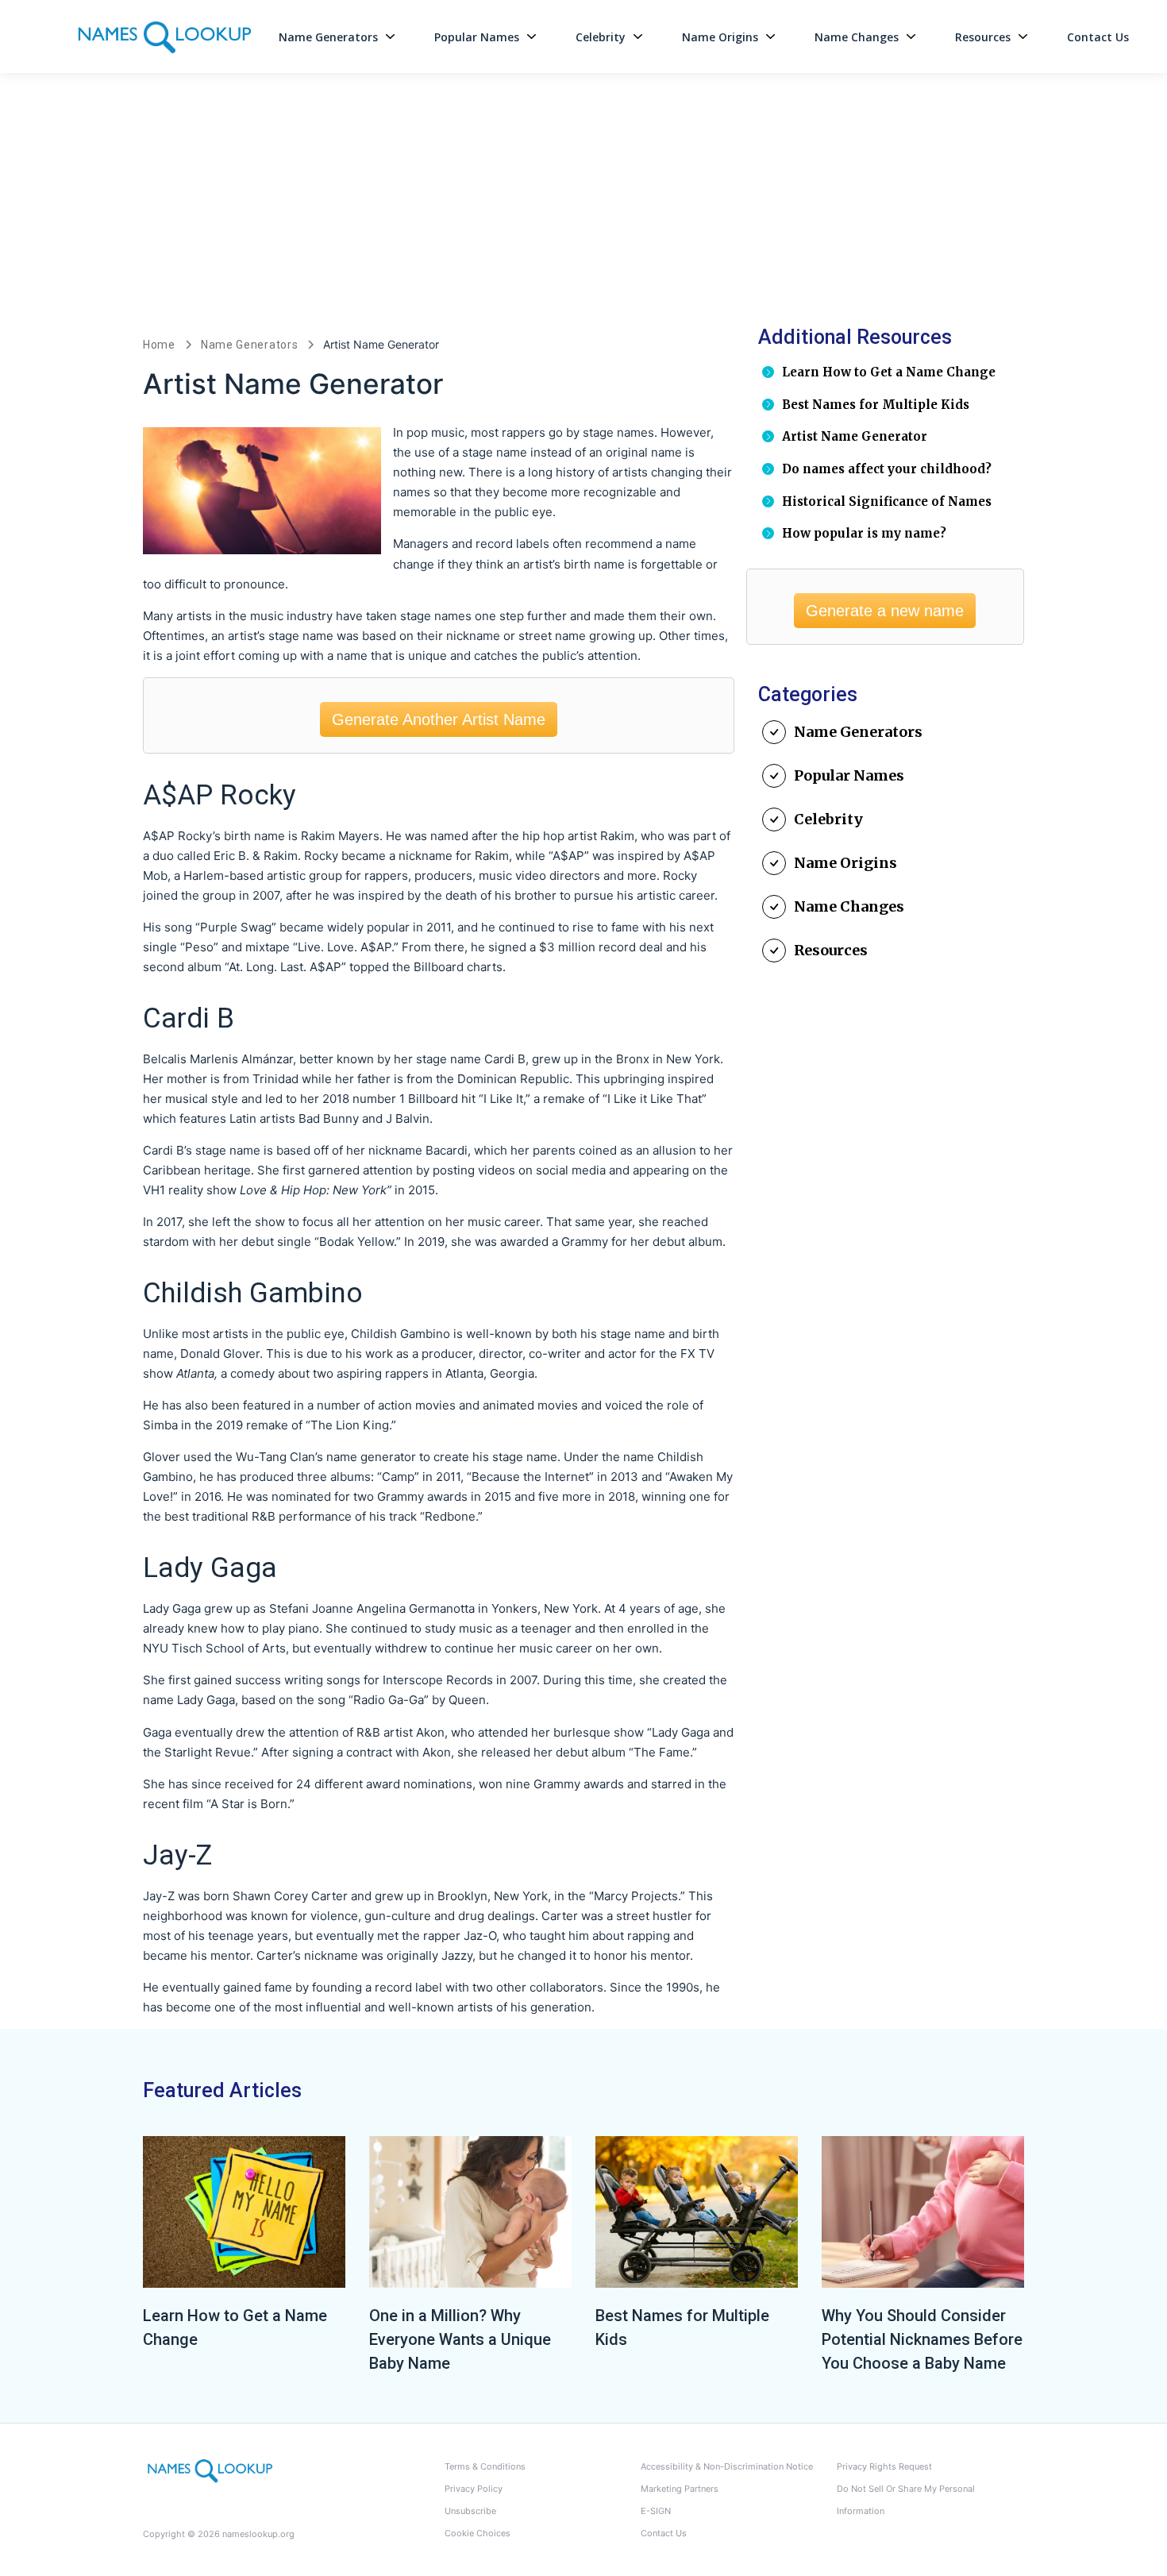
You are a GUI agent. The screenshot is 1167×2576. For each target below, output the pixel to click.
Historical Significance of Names (887, 501)
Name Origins (720, 37)
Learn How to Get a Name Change (889, 372)
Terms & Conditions (485, 2466)
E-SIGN (656, 2511)
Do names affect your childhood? (887, 469)
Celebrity (601, 37)
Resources (983, 37)
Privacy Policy (474, 2489)
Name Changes (857, 37)
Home (159, 345)
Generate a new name (885, 611)
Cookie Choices (478, 2533)
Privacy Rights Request (884, 2466)
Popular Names (477, 37)
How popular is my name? (864, 533)
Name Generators (328, 37)
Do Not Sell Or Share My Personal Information (906, 2500)
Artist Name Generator (855, 436)
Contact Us (1098, 37)
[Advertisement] (583, 192)
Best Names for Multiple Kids (876, 405)
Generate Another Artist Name (439, 719)
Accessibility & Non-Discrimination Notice (727, 2466)
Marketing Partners (680, 2489)
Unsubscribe (470, 2511)
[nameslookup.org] (210, 2470)
